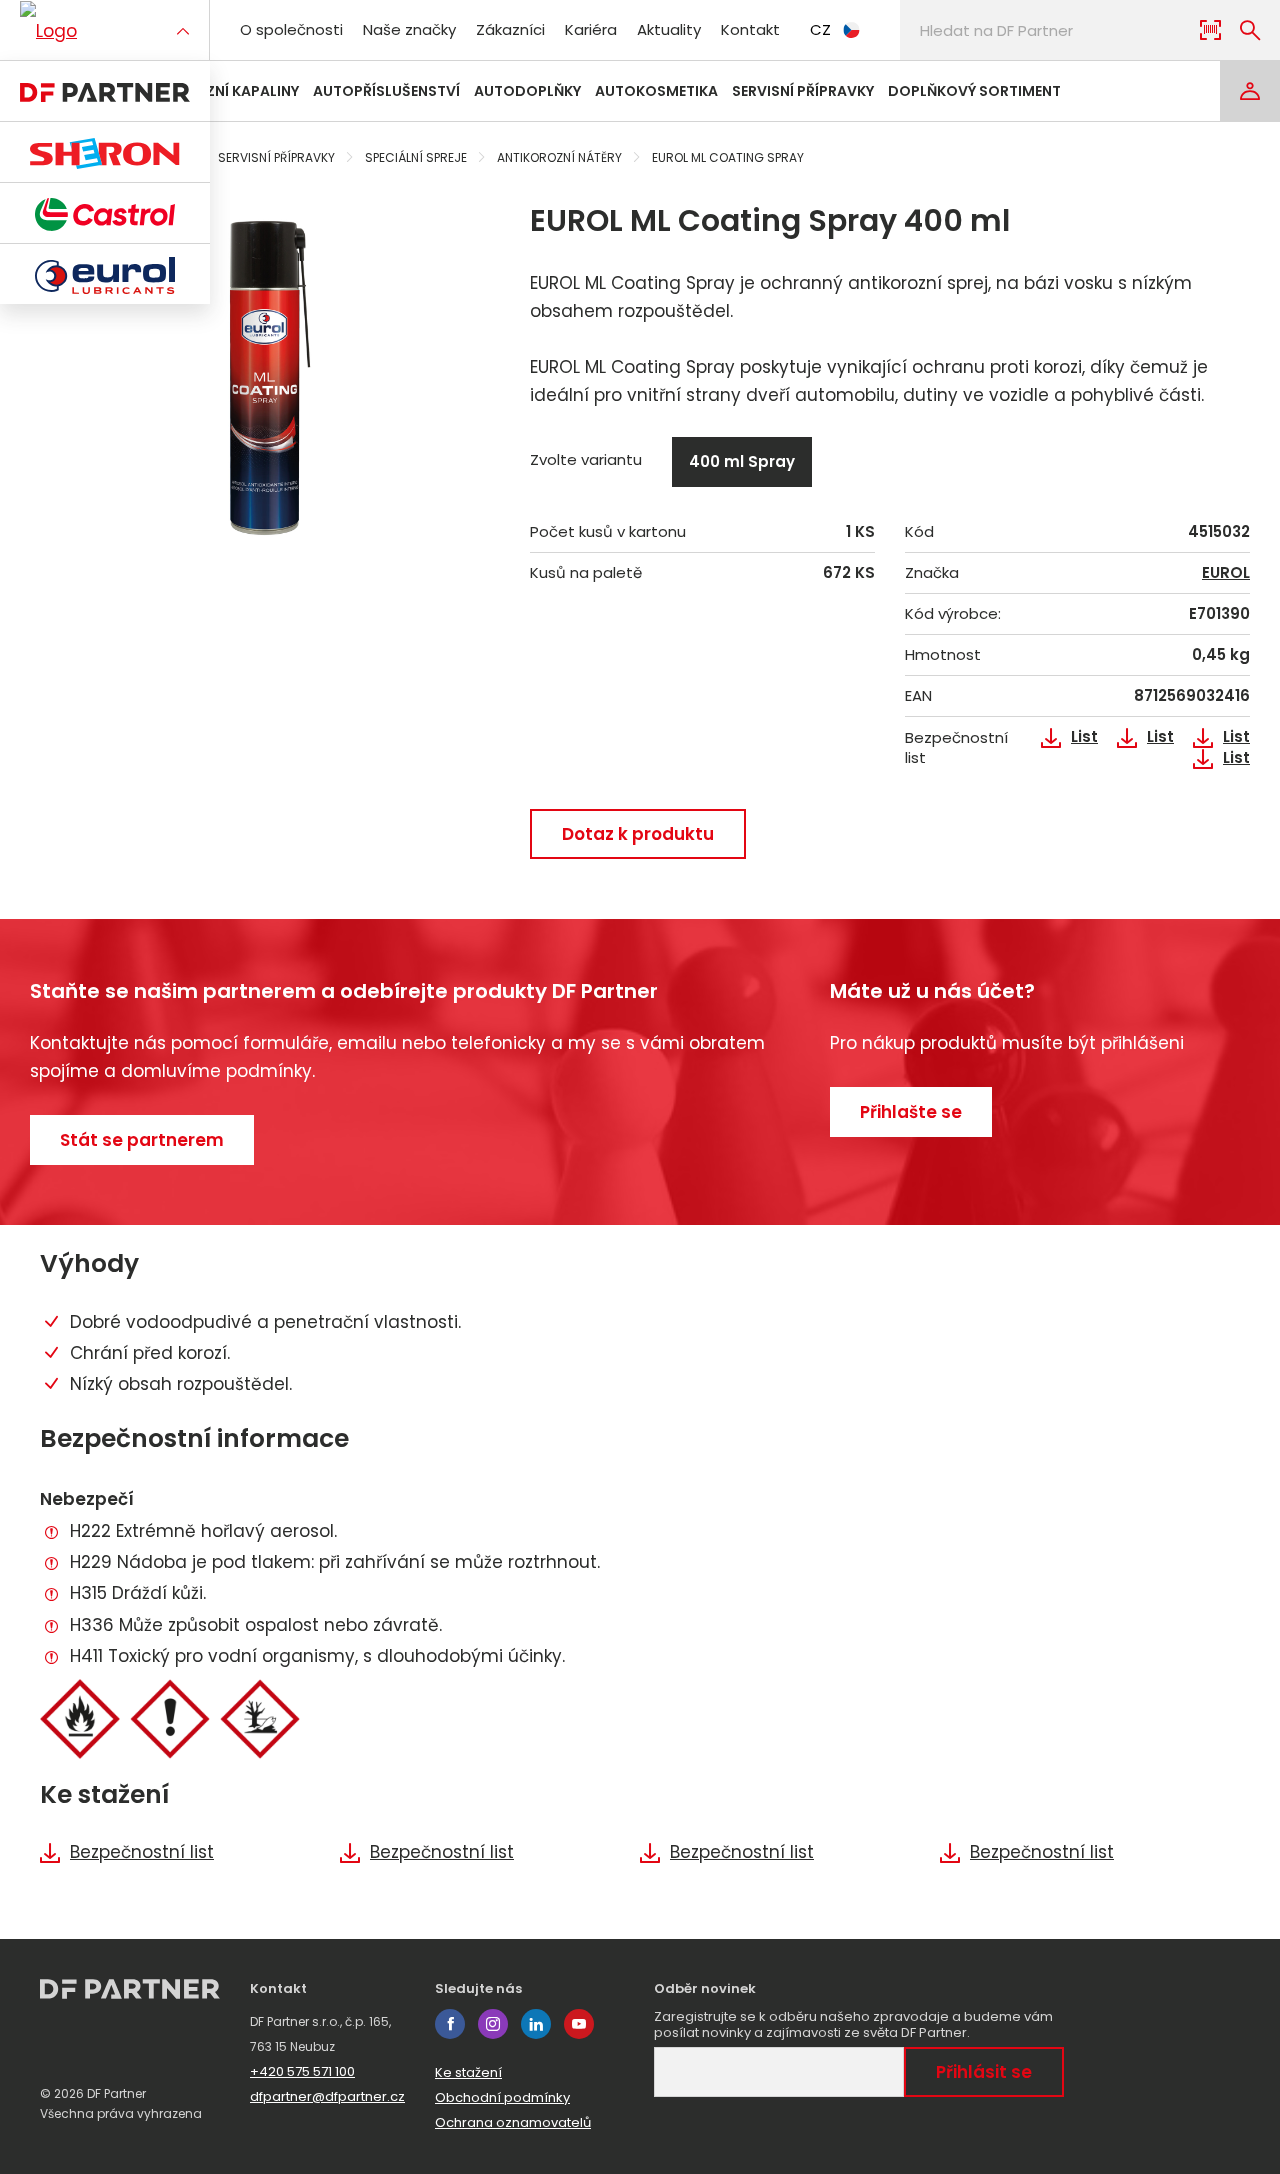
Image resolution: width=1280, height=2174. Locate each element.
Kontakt (750, 29)
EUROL (1226, 573)
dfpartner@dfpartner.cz (327, 2096)
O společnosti (291, 29)
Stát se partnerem (142, 1140)
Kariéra (591, 29)
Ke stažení (468, 2072)
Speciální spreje (416, 157)
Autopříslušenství (386, 91)
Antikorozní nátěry (559, 157)
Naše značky (409, 29)
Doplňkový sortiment (974, 91)
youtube (579, 2024)
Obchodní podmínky (502, 2097)
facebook (450, 2024)
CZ (820, 29)
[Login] (1250, 91)
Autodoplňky (527, 91)
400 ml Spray (742, 461)
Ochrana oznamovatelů (513, 2122)
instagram (493, 2024)
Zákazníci (510, 29)
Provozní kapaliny (226, 91)
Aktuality (669, 29)
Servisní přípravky (803, 91)
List (1084, 737)
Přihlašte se (911, 1112)
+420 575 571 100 (302, 2071)
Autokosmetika (656, 91)
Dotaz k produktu (638, 834)
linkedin (536, 2024)
